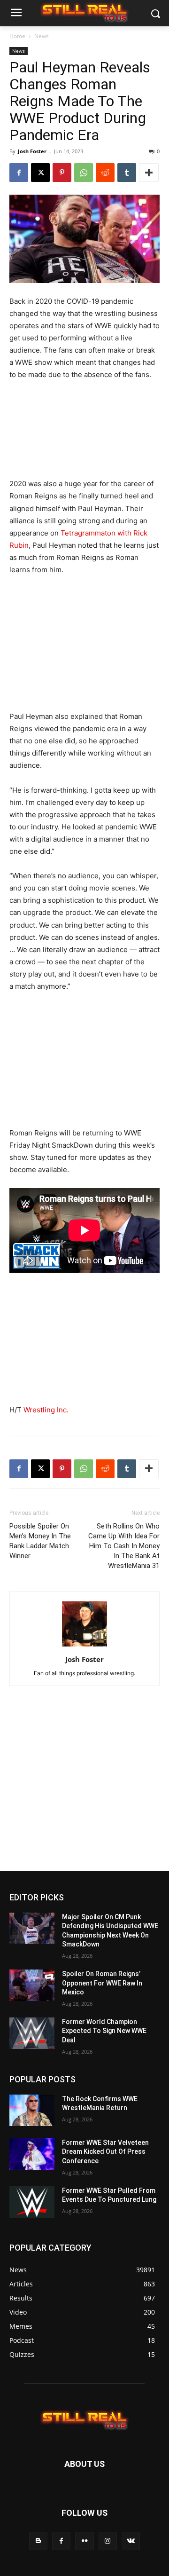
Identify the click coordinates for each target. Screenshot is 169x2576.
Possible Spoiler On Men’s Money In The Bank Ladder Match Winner (40, 1541)
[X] (40, 173)
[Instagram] (108, 2541)
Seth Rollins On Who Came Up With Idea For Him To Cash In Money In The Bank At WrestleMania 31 (124, 1546)
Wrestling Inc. (46, 1410)
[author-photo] (84, 1646)
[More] (149, 173)
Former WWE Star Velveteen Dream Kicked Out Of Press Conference (105, 2152)
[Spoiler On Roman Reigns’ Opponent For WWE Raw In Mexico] (32, 1985)
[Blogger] (38, 2541)
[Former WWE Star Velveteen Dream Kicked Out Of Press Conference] (32, 2154)
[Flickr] (84, 2541)
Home (17, 36)
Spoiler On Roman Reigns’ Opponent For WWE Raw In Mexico (102, 1983)
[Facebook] (19, 173)
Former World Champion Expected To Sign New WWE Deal (104, 2031)
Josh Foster (32, 151)
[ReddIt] (105, 173)
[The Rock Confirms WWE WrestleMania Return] (32, 2110)
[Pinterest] (62, 173)
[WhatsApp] (84, 173)
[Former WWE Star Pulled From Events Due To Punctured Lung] (32, 2202)
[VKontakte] (131, 2541)
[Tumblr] (127, 173)
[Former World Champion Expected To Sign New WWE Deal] (32, 2033)
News (42, 36)
